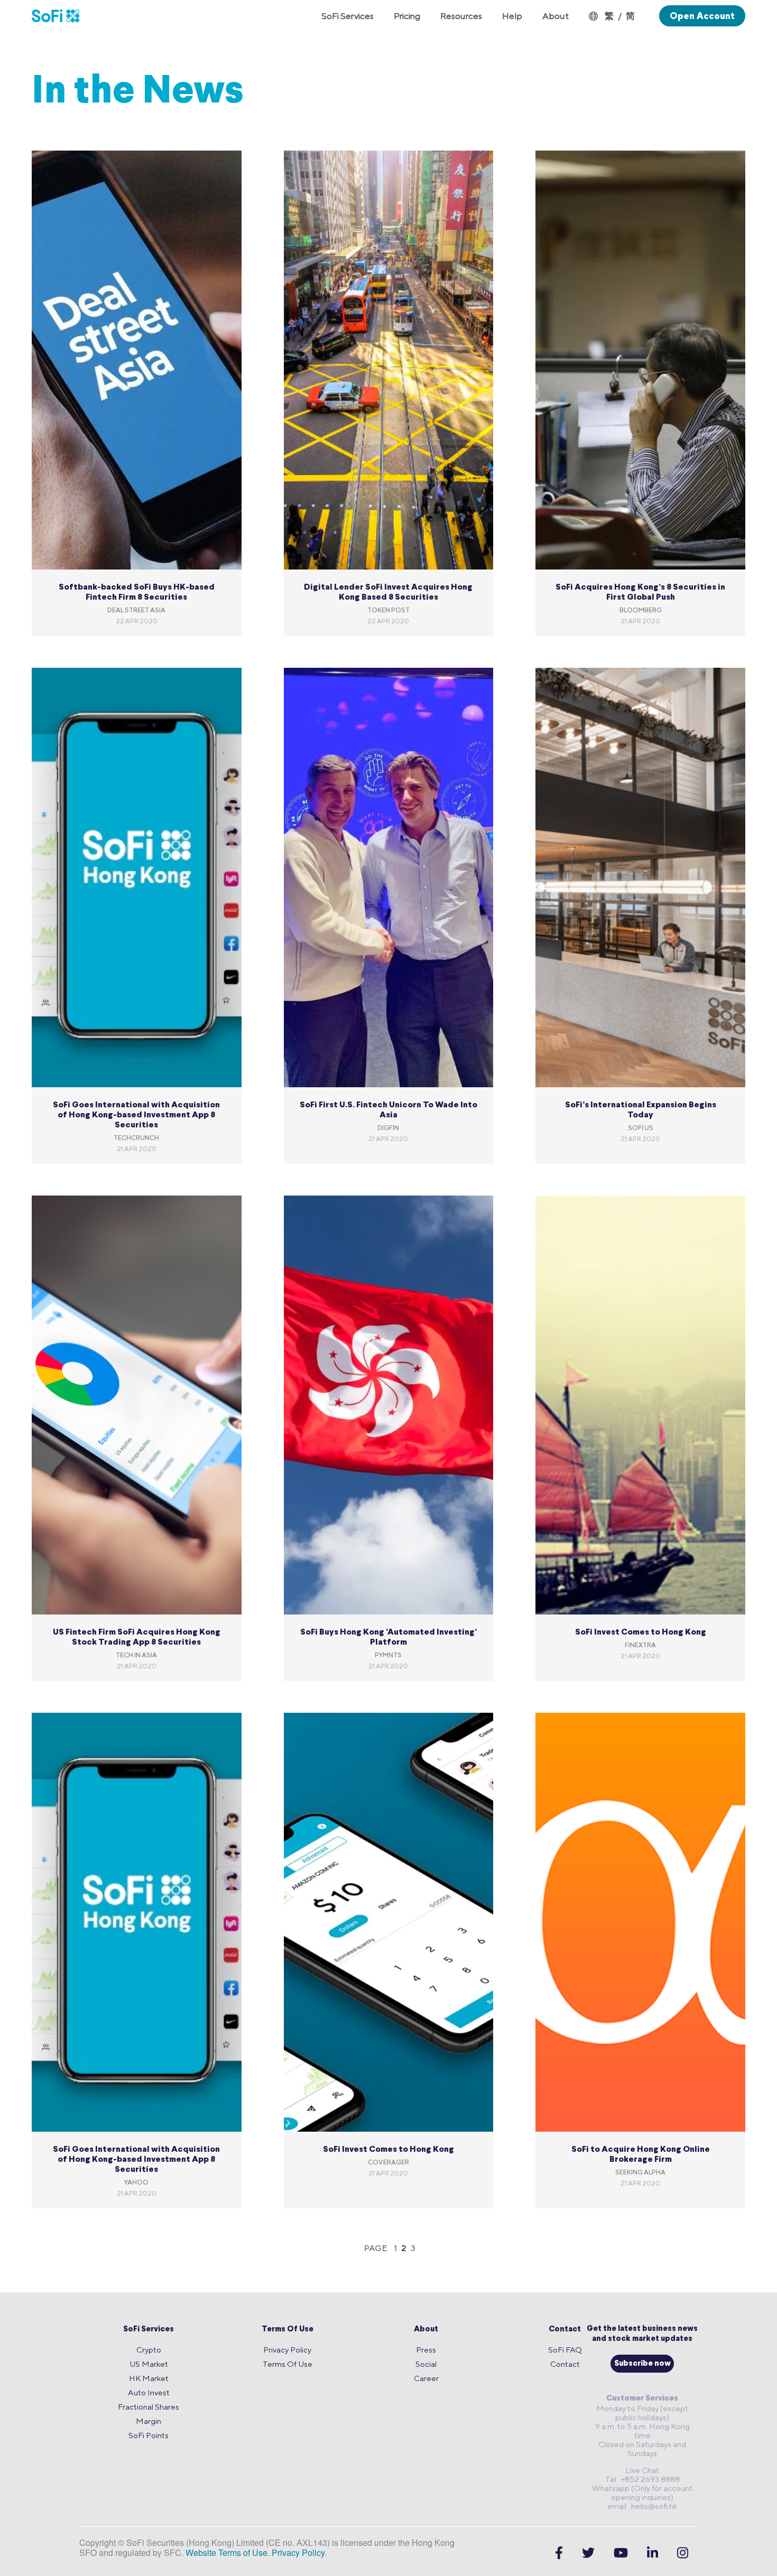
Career (426, 2378)
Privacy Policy (287, 2350)
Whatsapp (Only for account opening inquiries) (642, 2493)
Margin (149, 2421)
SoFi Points (149, 2435)
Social (426, 2364)
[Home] (61, 16)
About (426, 2330)
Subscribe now (642, 2364)
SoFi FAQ (565, 2350)
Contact (565, 2330)
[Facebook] (559, 2553)
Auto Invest (149, 2392)
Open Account (702, 16)
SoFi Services (149, 2330)
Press (426, 2350)
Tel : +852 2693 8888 (642, 2479)
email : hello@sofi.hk (642, 2506)
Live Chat (642, 2470)
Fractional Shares (149, 2407)
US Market (149, 2364)
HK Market (149, 2378)
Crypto (149, 2350)
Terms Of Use (288, 2330)
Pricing (407, 16)
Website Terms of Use (226, 2552)
